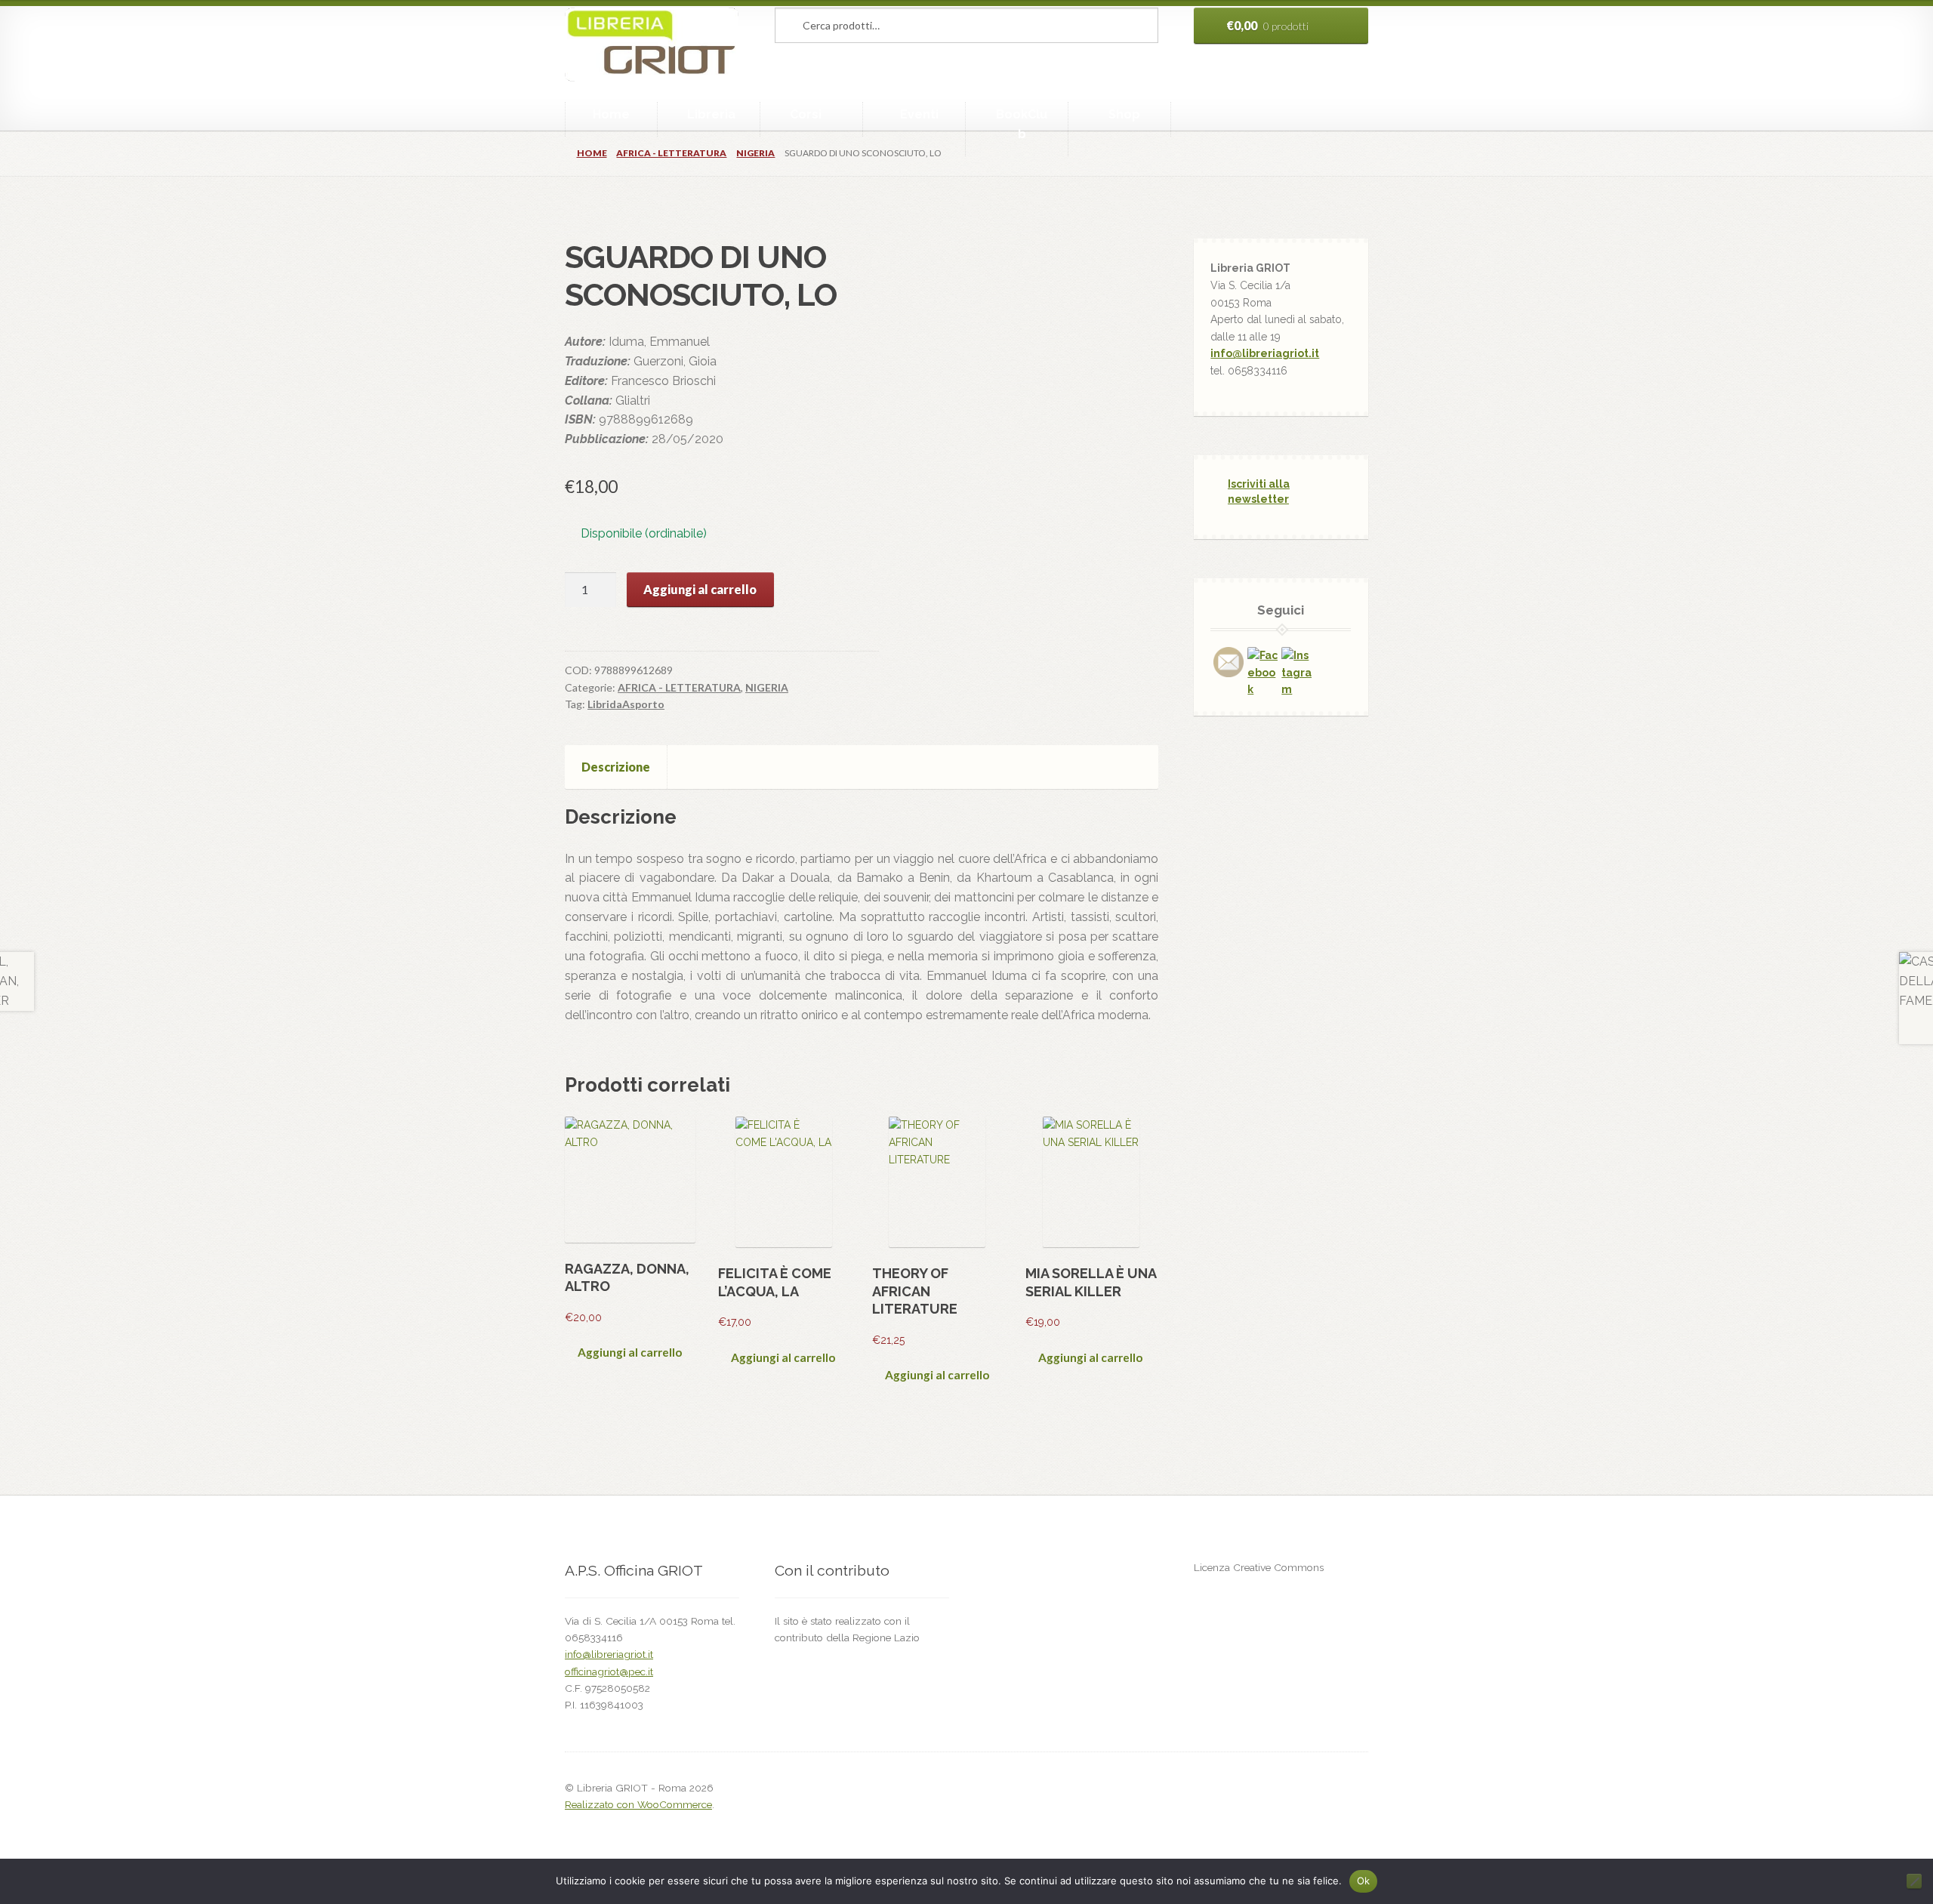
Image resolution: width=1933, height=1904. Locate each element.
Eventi (919, 114)
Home (611, 114)
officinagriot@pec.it (609, 1671)
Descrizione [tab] (616, 767)
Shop (1124, 114)
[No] (1914, 1881)
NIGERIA (755, 153)
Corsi (806, 114)
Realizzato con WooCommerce (638, 1804)
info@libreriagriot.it (1265, 353)
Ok (1364, 1881)
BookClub (1022, 124)
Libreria (711, 114)
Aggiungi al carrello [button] (630, 1352)
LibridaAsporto (626, 704)
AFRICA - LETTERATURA (671, 153)
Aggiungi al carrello (700, 589)
